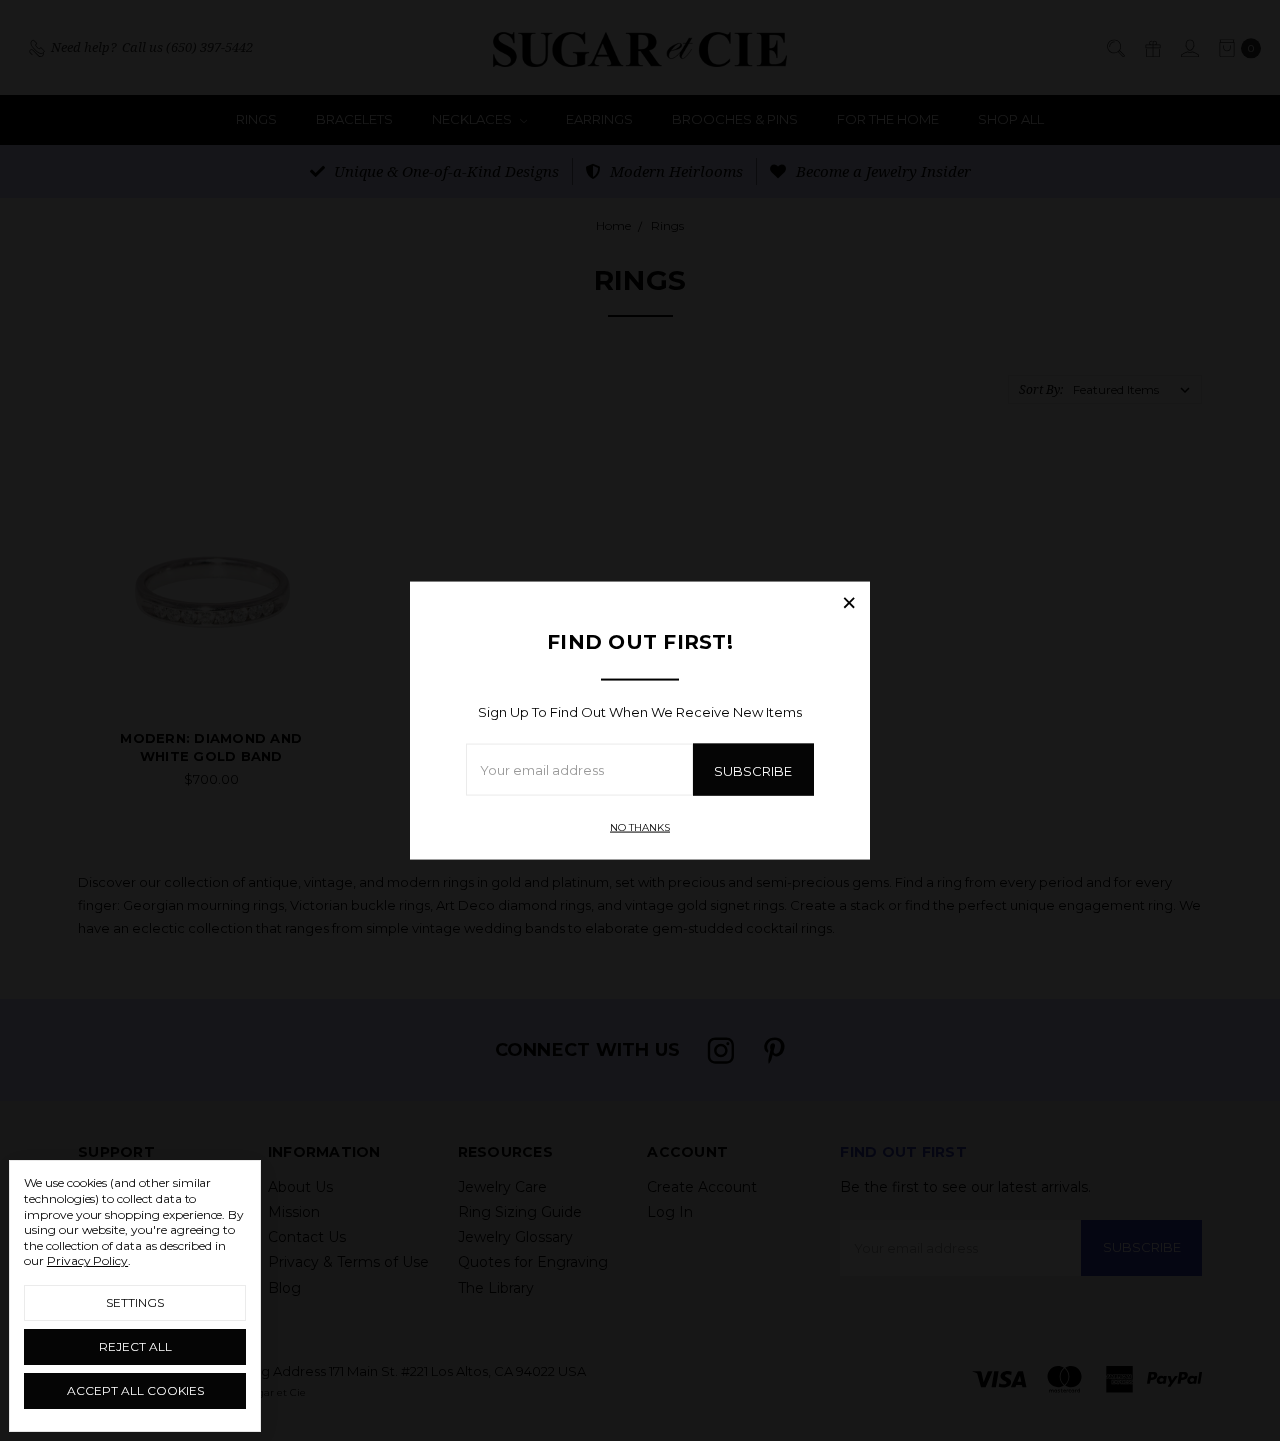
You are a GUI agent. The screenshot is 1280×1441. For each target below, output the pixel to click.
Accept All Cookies (135, 1390)
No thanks (640, 827)
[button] (849, 602)
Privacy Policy (87, 1260)
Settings (135, 1302)
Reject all (135, 1346)
